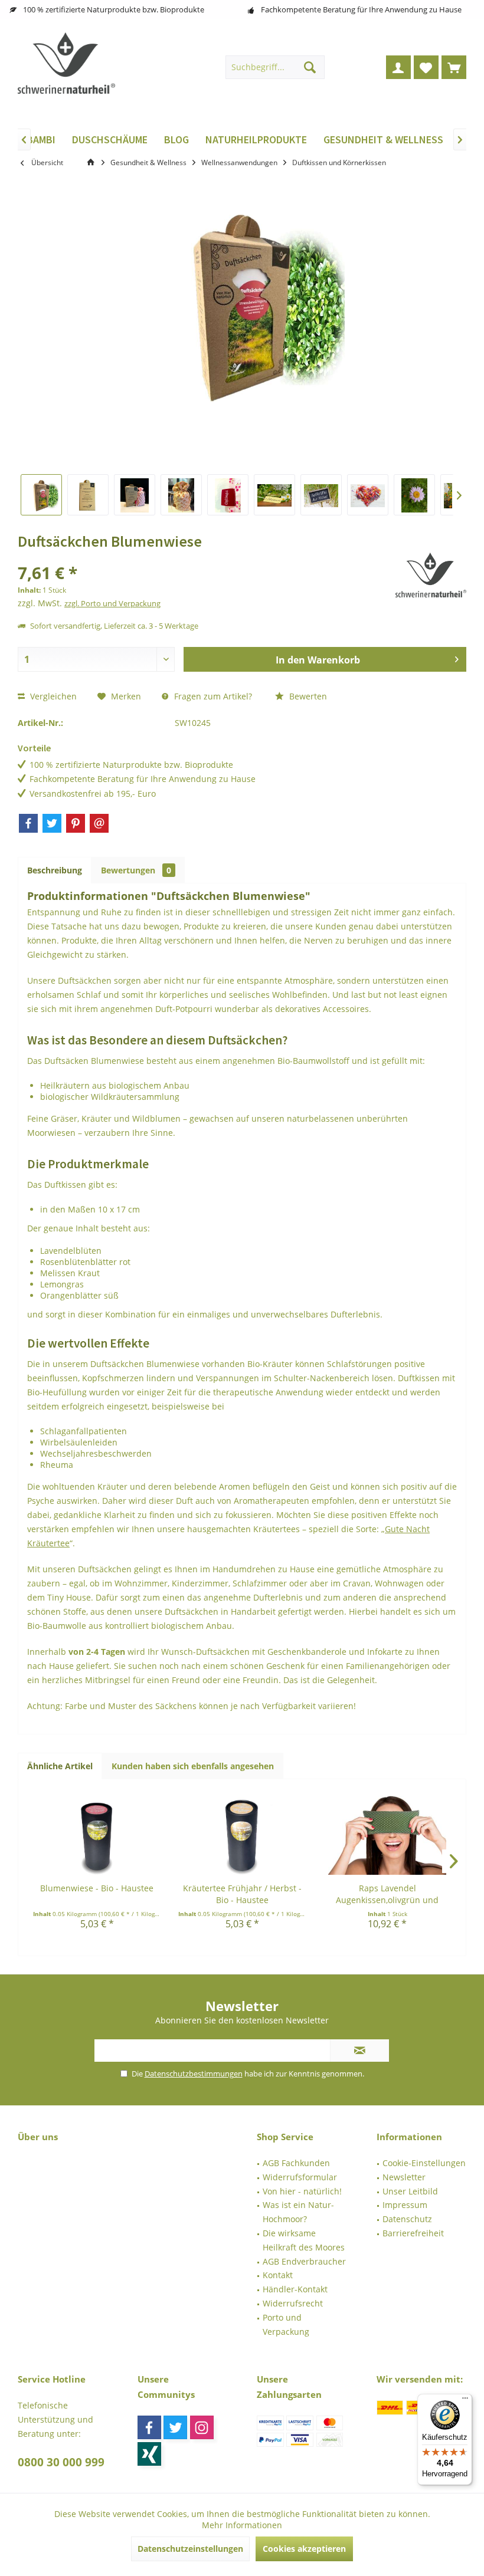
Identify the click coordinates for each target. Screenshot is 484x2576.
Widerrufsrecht (293, 2303)
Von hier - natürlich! (302, 2191)
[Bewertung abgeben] (205, 557)
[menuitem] (454, 67)
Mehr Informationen (242, 2525)
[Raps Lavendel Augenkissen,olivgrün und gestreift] (387, 1835)
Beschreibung (55, 870)
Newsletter (404, 2177)
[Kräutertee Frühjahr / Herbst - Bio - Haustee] (242, 1835)
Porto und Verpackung (286, 2324)
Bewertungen (136, 870)
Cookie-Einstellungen (424, 2163)
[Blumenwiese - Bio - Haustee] (97, 1835)
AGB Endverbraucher (304, 2261)
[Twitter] (52, 823)
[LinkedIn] (149, 2454)
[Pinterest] (76, 823)
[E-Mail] (99, 823)
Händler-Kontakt (295, 2289)
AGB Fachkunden (296, 2163)
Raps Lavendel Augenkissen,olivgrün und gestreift (387, 1894)
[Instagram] (202, 2427)
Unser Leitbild (410, 2191)
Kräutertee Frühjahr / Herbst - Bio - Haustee (242, 1894)
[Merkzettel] (426, 67)
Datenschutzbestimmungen (194, 2074)
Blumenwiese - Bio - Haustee (97, 1888)
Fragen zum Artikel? (212, 696)
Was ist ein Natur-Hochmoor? (298, 2212)
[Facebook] (28, 823)
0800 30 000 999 (61, 2462)
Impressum (405, 2205)
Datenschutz (407, 2219)
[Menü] (465, 2401)
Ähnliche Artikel (60, 1766)
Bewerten (307, 696)
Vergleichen (52, 696)
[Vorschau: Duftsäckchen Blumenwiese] (41, 495)
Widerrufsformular (300, 2177)
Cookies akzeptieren (304, 2549)
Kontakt (278, 2275)
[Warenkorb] (454, 67)
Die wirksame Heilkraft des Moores (304, 2240)
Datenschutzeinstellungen (190, 2549)
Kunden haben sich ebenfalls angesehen (193, 1766)
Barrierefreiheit (413, 2233)
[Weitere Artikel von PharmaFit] (431, 575)
